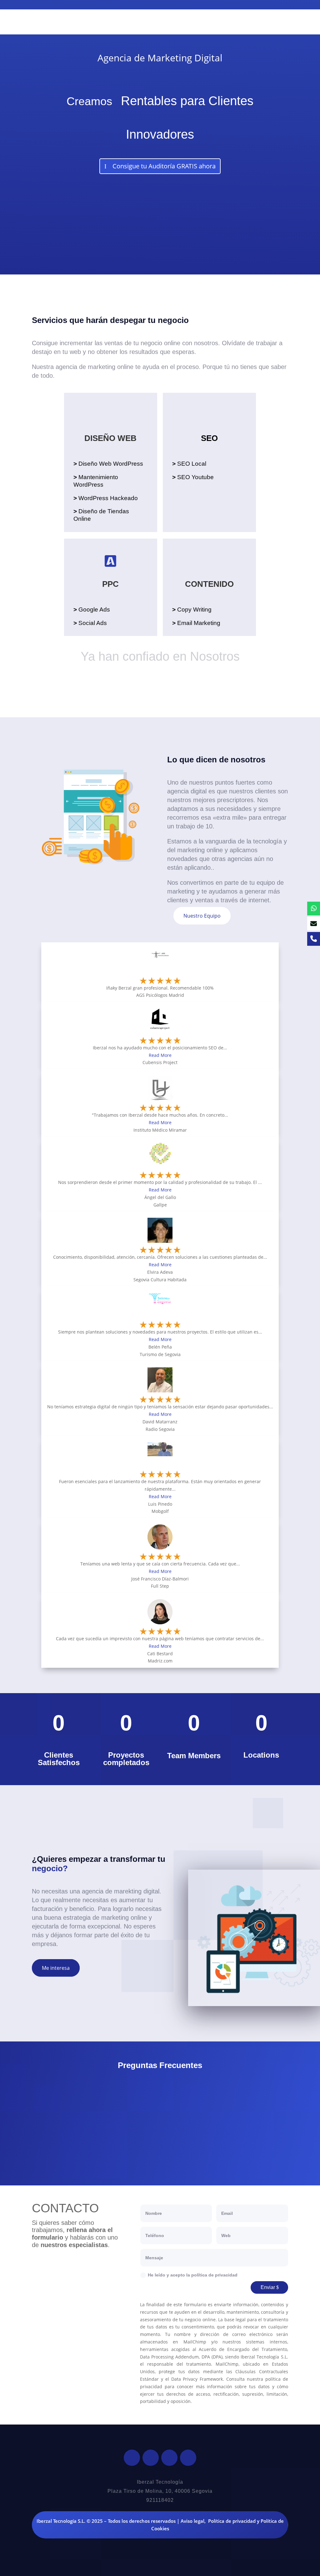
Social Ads (90, 623)
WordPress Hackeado (106, 498)
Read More (160, 1055)
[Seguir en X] (151, 2458)
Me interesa (56, 1968)
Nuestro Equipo (202, 916)
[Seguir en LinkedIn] (169, 2458)
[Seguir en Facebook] (132, 2458)
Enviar (268, 2287)
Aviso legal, (193, 2521)
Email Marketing (196, 623)
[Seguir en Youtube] (188, 2458)
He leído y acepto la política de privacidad (193, 2275)
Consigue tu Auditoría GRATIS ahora (164, 166)
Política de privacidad (232, 2521)
